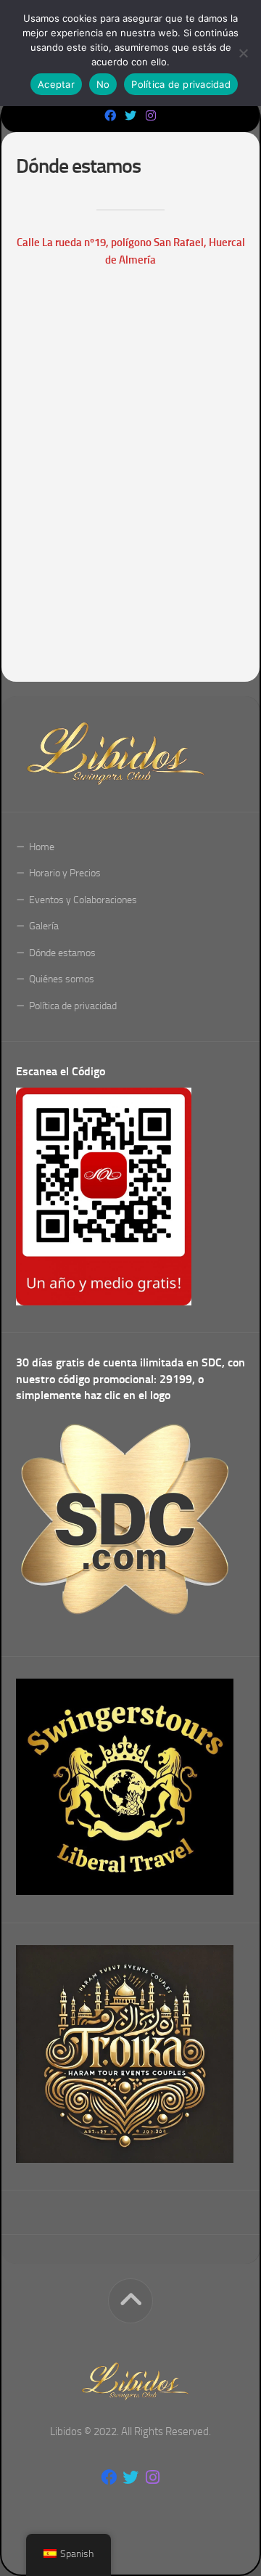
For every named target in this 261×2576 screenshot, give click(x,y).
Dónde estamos (62, 953)
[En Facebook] (110, 116)
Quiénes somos (62, 979)
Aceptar (56, 84)
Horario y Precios (65, 873)
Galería (44, 926)
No (103, 84)
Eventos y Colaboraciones (83, 900)
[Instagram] (151, 116)
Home (42, 847)
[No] (243, 53)
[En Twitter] (130, 116)
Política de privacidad (73, 1006)
